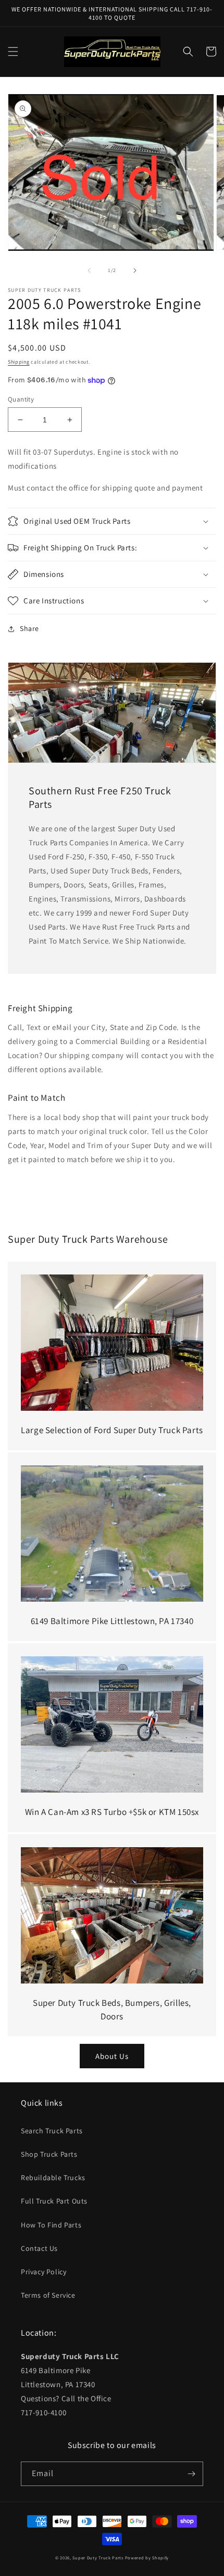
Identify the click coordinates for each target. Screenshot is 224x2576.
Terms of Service (48, 2295)
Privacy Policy (43, 2272)
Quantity (21, 399)
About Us (112, 2056)
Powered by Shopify (147, 2558)
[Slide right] (135, 271)
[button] (13, 51)
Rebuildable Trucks (53, 2178)
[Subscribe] (191, 2474)
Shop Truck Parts (49, 2154)
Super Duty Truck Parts (98, 2558)
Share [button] (29, 628)
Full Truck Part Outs (54, 2201)
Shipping (19, 362)
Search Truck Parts (52, 2131)
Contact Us (39, 2248)
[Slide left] (89, 271)
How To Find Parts (51, 2225)
